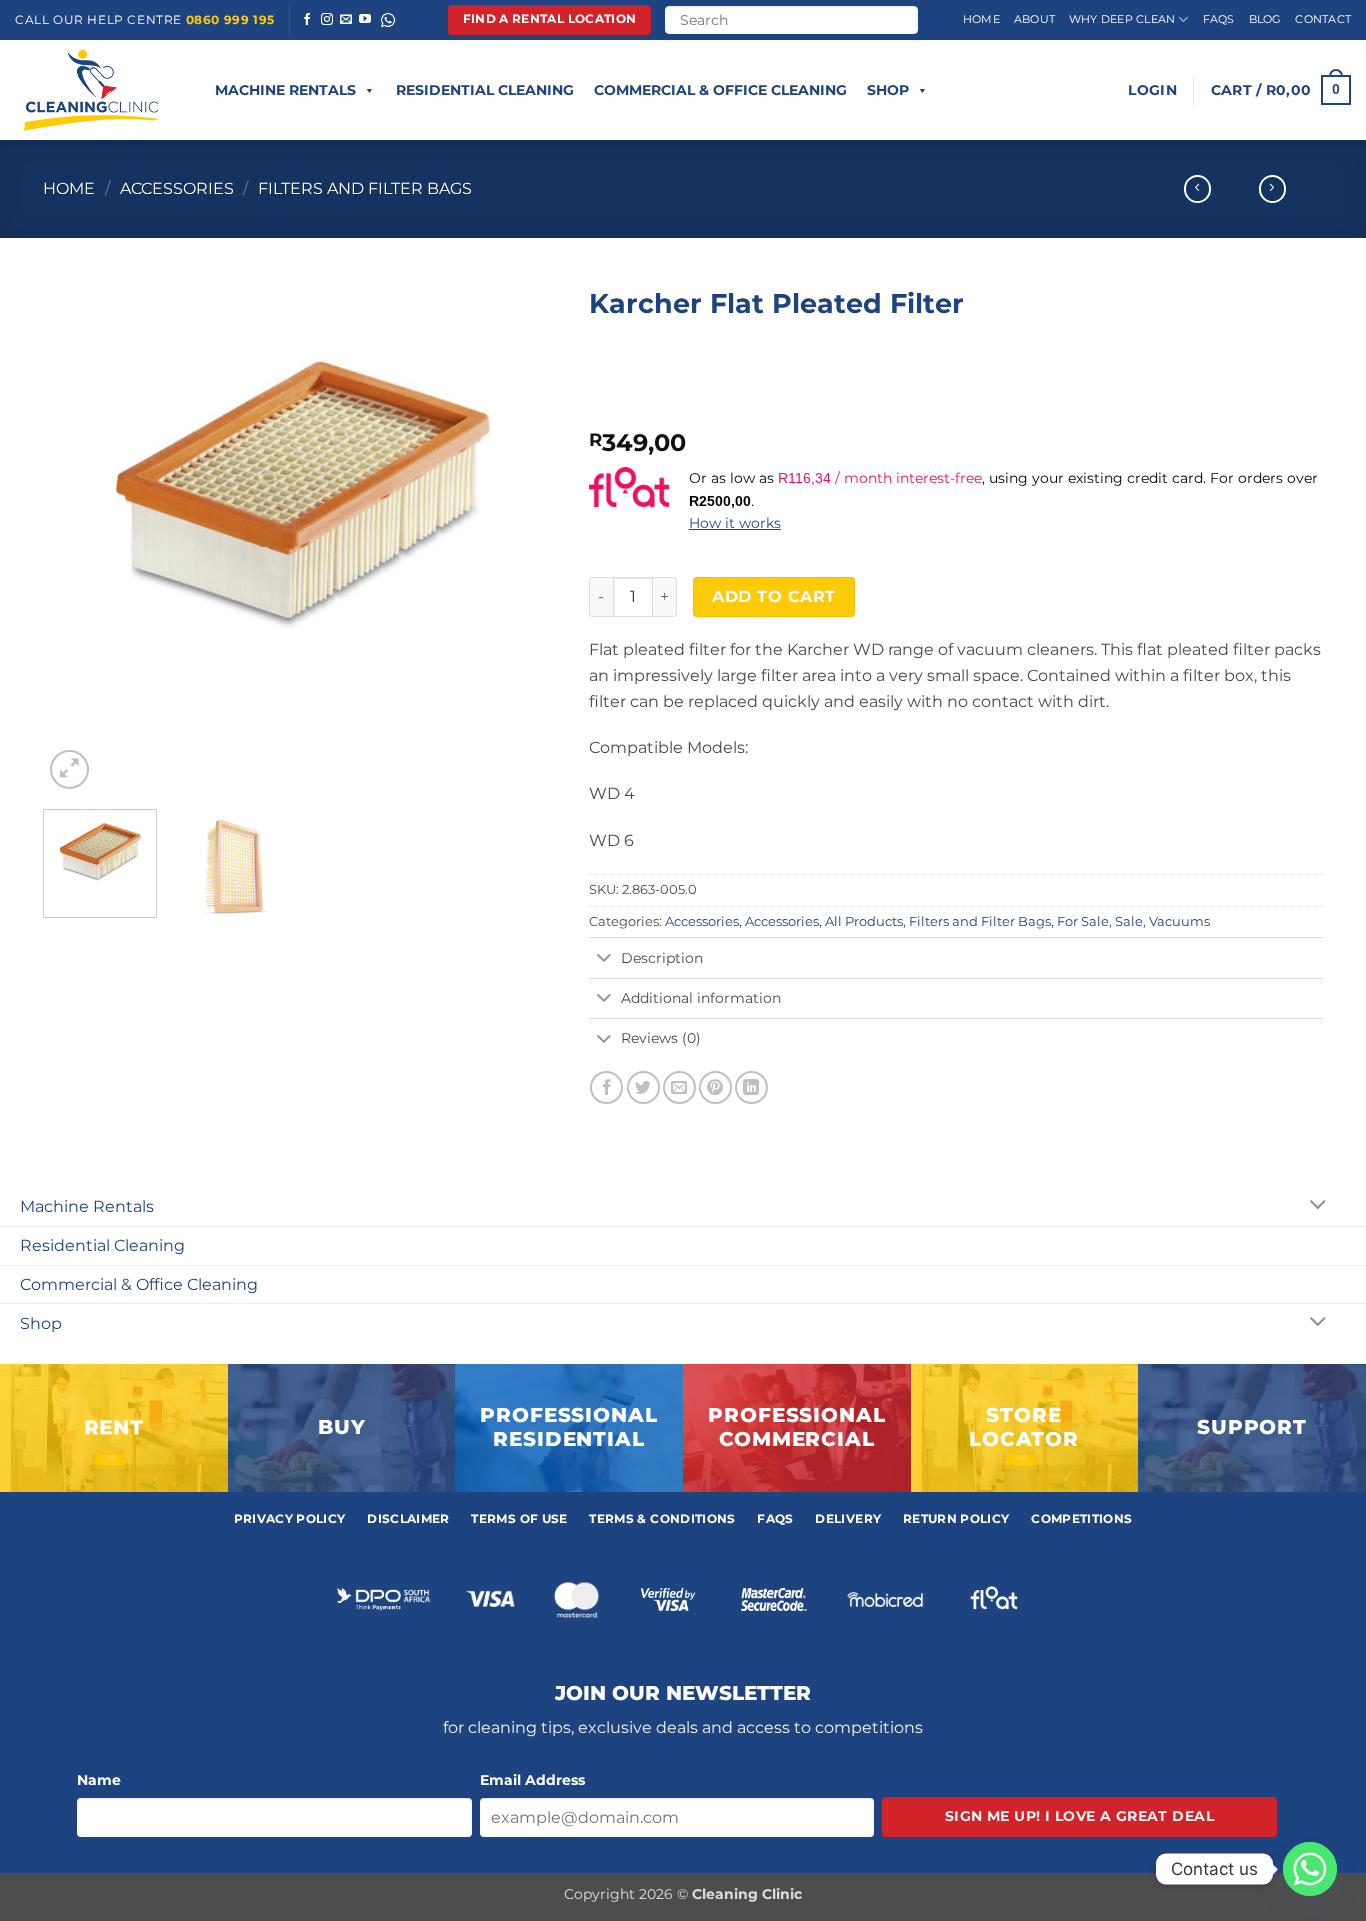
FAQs (1219, 19)
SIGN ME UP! (1079, 1816)
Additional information (701, 998)
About (1034, 19)
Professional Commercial (797, 1427)
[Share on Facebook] (606, 1087)
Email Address (532, 1780)
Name (99, 1780)
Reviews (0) (661, 1038)
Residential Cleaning (485, 90)
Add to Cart (773, 596)
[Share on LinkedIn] (751, 1087)
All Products (864, 921)
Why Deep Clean (1122, 19)
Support (1252, 1427)
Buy (342, 1427)
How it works (735, 523)
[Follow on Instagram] (327, 20)
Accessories (177, 188)
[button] (1152, 90)
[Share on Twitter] (643, 1087)
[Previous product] (1272, 189)
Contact (1323, 19)
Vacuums (1179, 921)
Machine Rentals (285, 90)
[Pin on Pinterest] (715, 1087)
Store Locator (1024, 1427)
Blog (1265, 19)
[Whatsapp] (1310, 1869)
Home (981, 19)
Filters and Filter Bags (365, 188)
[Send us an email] (346, 20)
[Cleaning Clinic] (95, 90)
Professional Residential (569, 1427)
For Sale (1083, 921)
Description (662, 958)
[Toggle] (604, 959)
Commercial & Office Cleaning (720, 90)
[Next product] (1197, 189)
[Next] (523, 535)
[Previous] (79, 535)
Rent (114, 1427)
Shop (888, 90)
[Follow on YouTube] (365, 20)
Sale (1129, 921)
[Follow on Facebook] (307, 20)
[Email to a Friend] (679, 1087)
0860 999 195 (230, 19)
